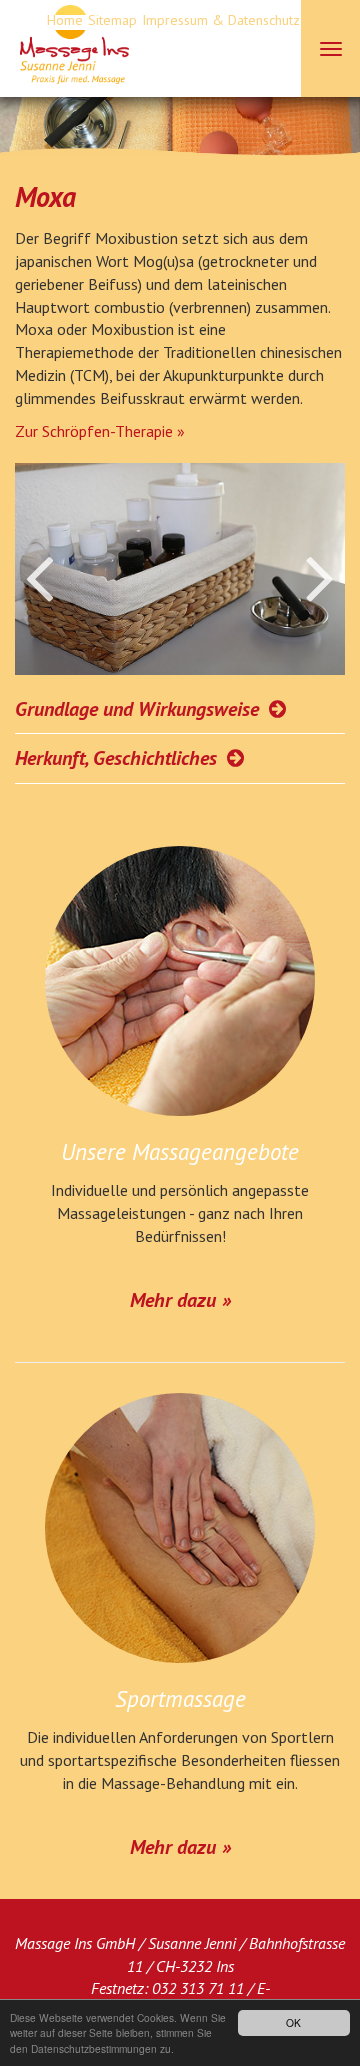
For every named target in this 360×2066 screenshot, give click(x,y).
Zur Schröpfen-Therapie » (100, 431)
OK (293, 2022)
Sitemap (112, 20)
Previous (51, 579)
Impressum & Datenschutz (221, 20)
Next (309, 579)
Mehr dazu (173, 1300)
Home (65, 20)
